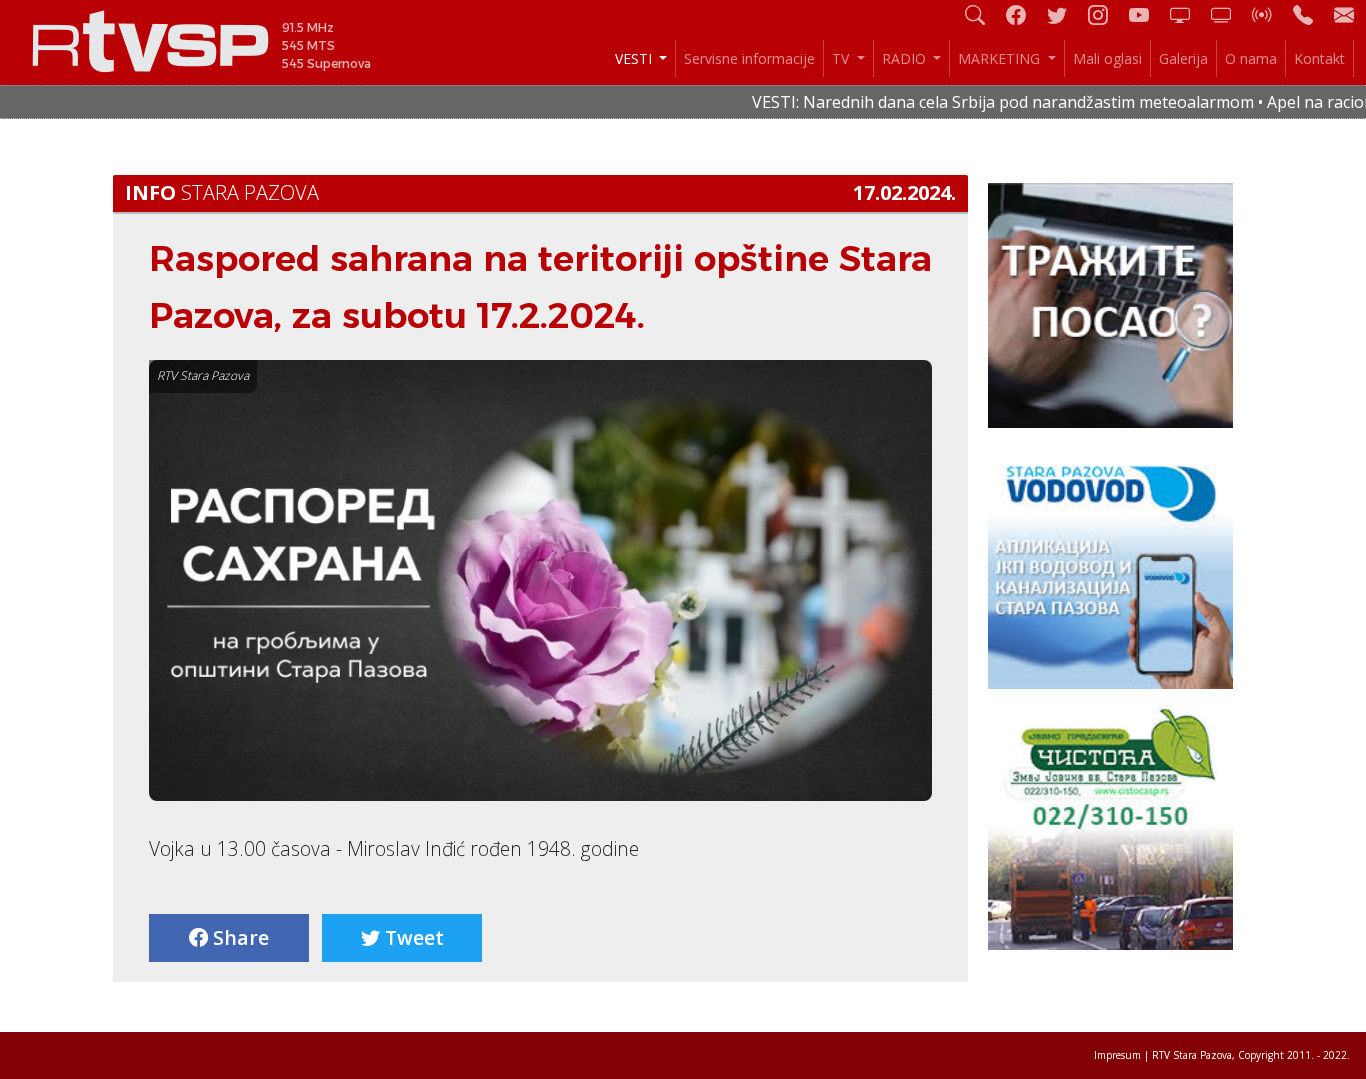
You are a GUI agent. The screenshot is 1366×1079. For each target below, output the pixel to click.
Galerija (1183, 58)
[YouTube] (1147, 14)
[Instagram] (1106, 14)
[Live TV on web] (1229, 14)
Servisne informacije (749, 58)
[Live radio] (1270, 14)
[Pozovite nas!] (1311, 14)
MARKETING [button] (1001, 58)
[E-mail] (1344, 14)
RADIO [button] (906, 58)
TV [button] (842, 58)
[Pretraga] (983, 14)
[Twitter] (1065, 14)
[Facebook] (1024, 14)
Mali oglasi (1107, 58)
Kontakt (1319, 58)
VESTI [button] (635, 58)
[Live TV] (1188, 14)
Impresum (1117, 1055)
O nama (1251, 58)
